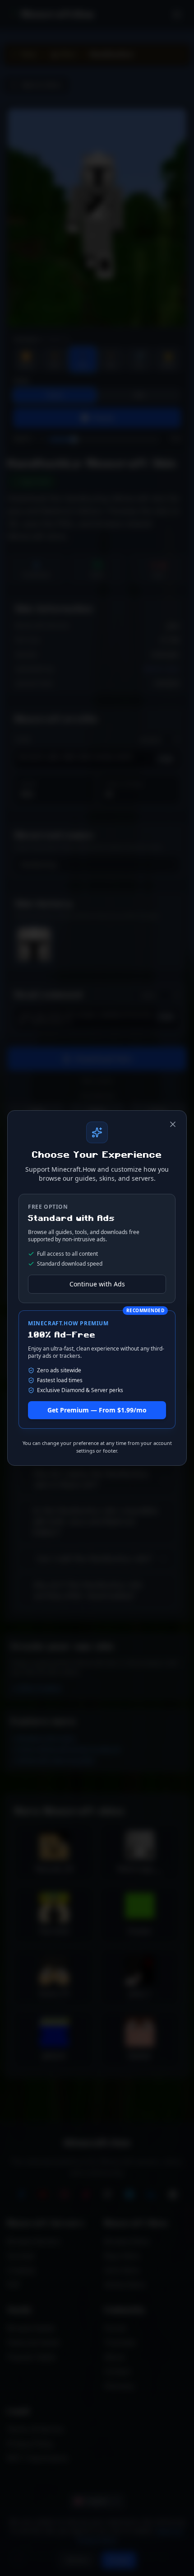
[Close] (173, 1124)
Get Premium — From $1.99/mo (97, 1410)
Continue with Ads (97, 1284)
